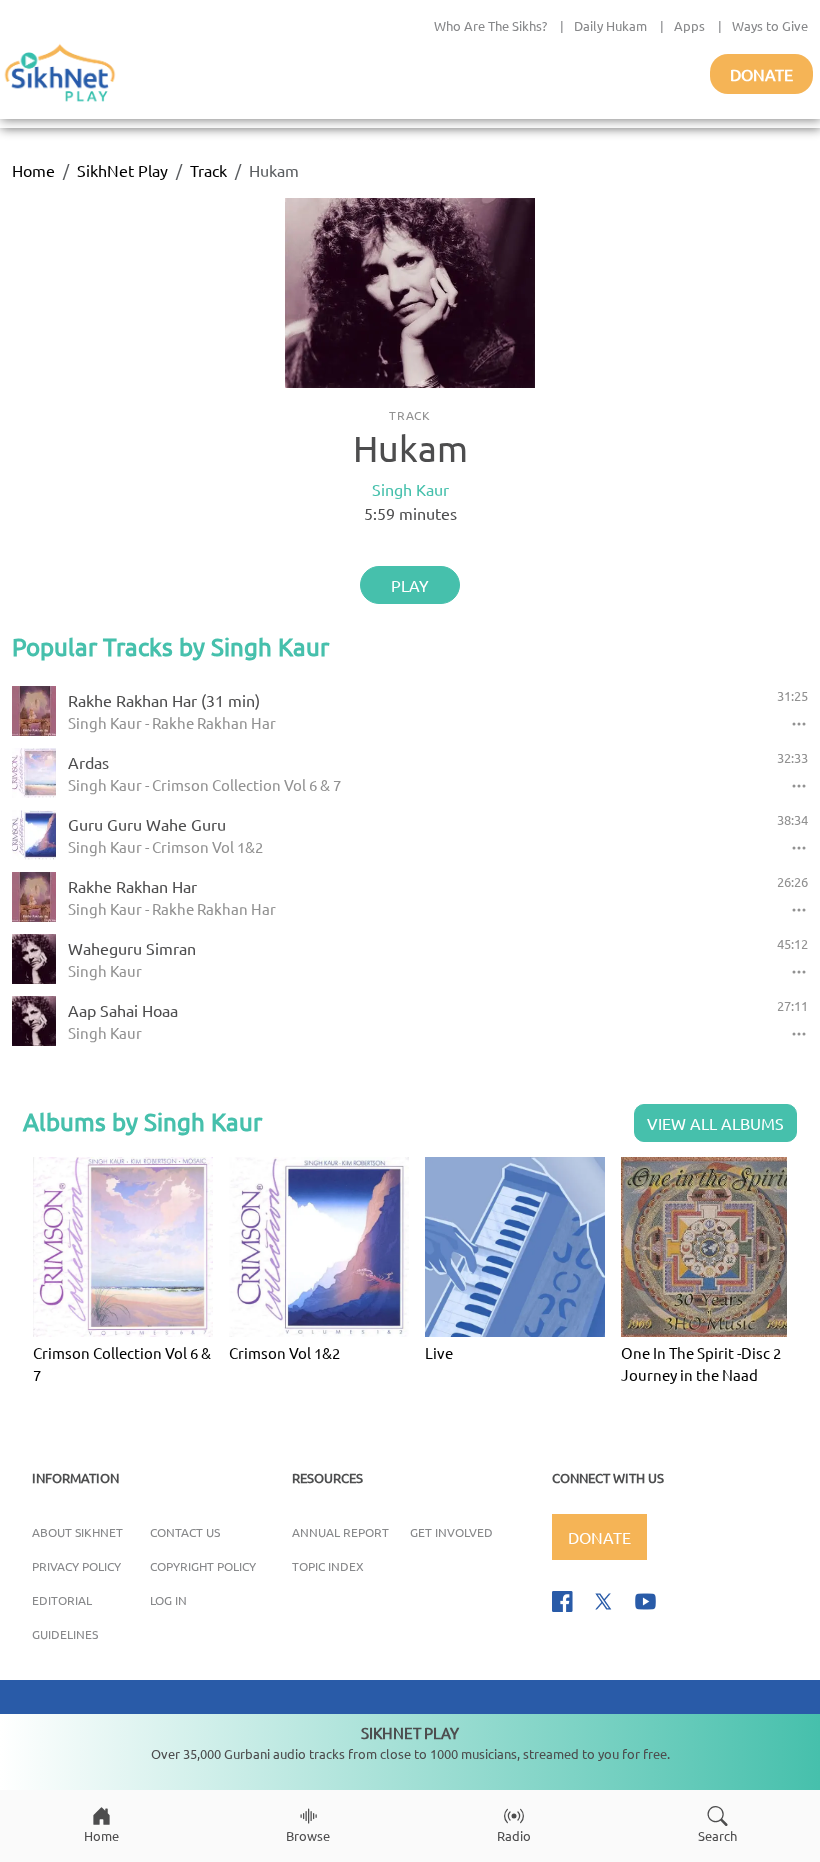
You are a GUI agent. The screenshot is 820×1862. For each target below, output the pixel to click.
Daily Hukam (610, 25)
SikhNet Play (122, 170)
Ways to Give (770, 25)
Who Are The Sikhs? (490, 25)
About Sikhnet (77, 1532)
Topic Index (328, 1566)
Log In (168, 1600)
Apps (689, 25)
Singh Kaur (410, 489)
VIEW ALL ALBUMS (715, 1123)
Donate (761, 74)
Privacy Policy (76, 1566)
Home (33, 170)
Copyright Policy (203, 1566)
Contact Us (185, 1532)
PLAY (410, 585)
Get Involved (451, 1532)
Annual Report (340, 1532)
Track (208, 170)
